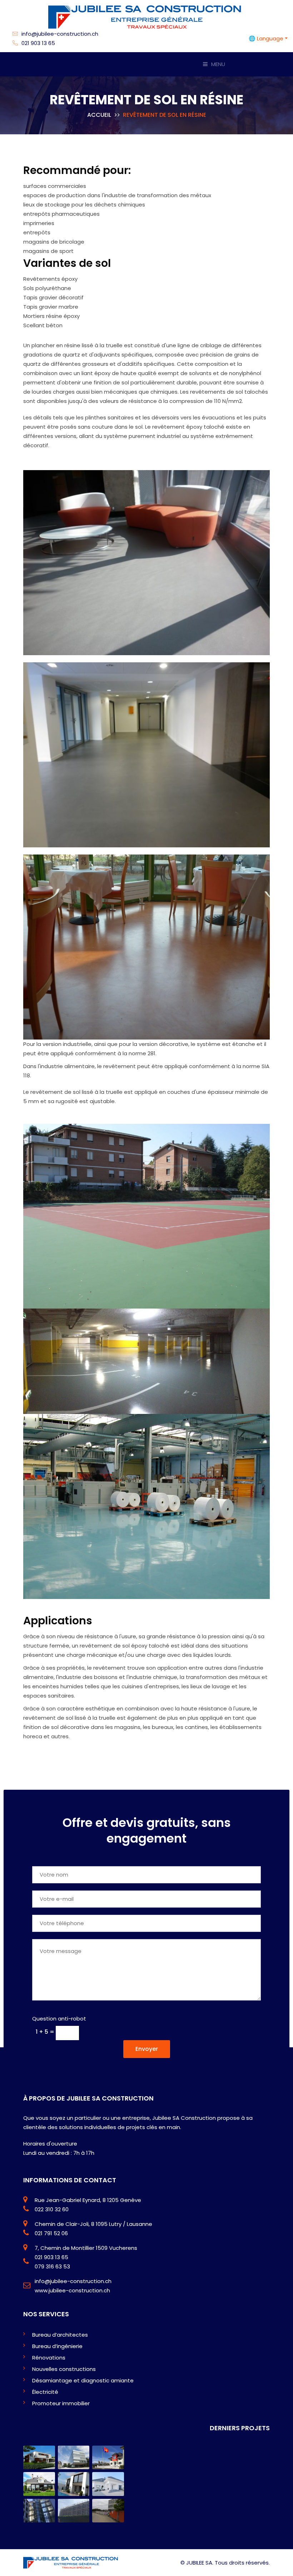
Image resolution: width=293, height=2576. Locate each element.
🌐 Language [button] (266, 38)
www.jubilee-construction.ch (72, 2290)
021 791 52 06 (51, 2233)
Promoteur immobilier (61, 2403)
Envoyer (147, 2049)
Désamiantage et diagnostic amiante (83, 2380)
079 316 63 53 (52, 2266)
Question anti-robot (59, 2019)
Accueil (99, 115)
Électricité (45, 2392)
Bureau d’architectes (60, 2335)
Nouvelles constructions (64, 2369)
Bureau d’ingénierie (57, 2346)
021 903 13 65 (38, 43)
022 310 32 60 (52, 2209)
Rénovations (49, 2358)
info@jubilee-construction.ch (59, 34)
